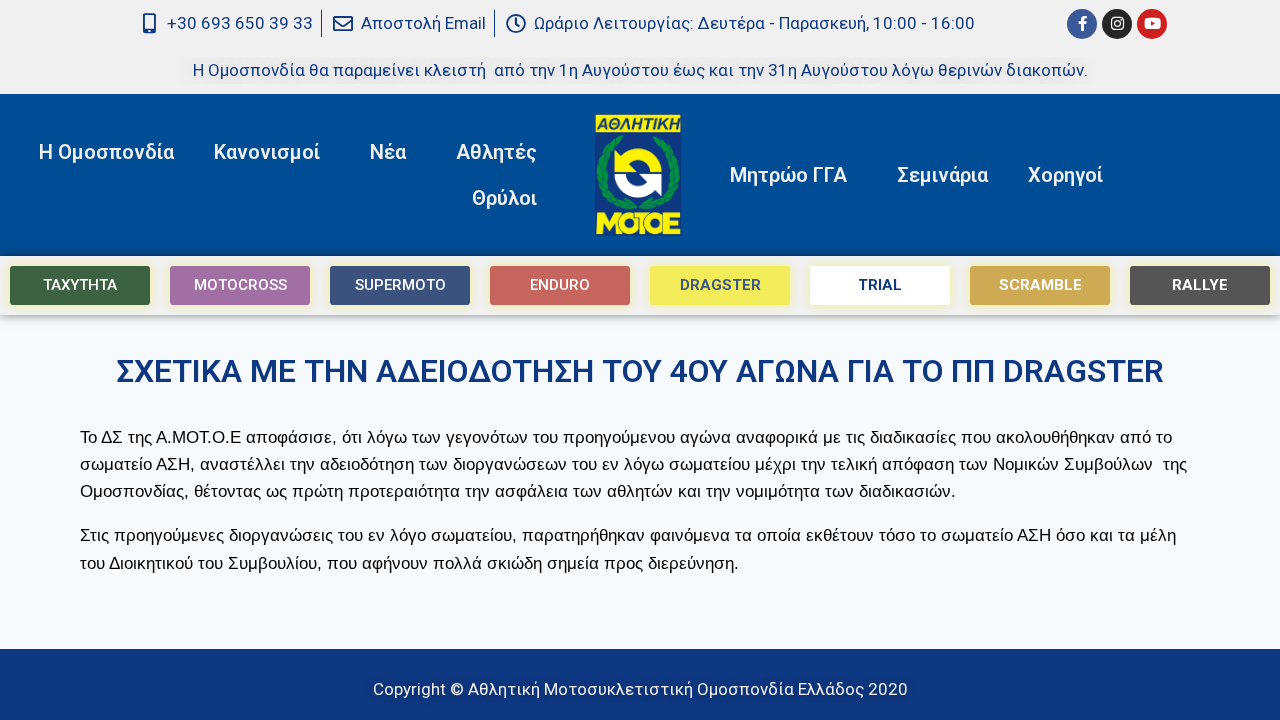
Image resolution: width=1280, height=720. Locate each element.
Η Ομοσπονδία (106, 152)
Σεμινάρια (942, 175)
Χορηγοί (1065, 175)
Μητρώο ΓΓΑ (788, 175)
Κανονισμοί (267, 152)
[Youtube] (1152, 24)
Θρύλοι (504, 198)
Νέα (388, 152)
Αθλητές (496, 152)
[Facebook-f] (1082, 24)
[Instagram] (1117, 24)
